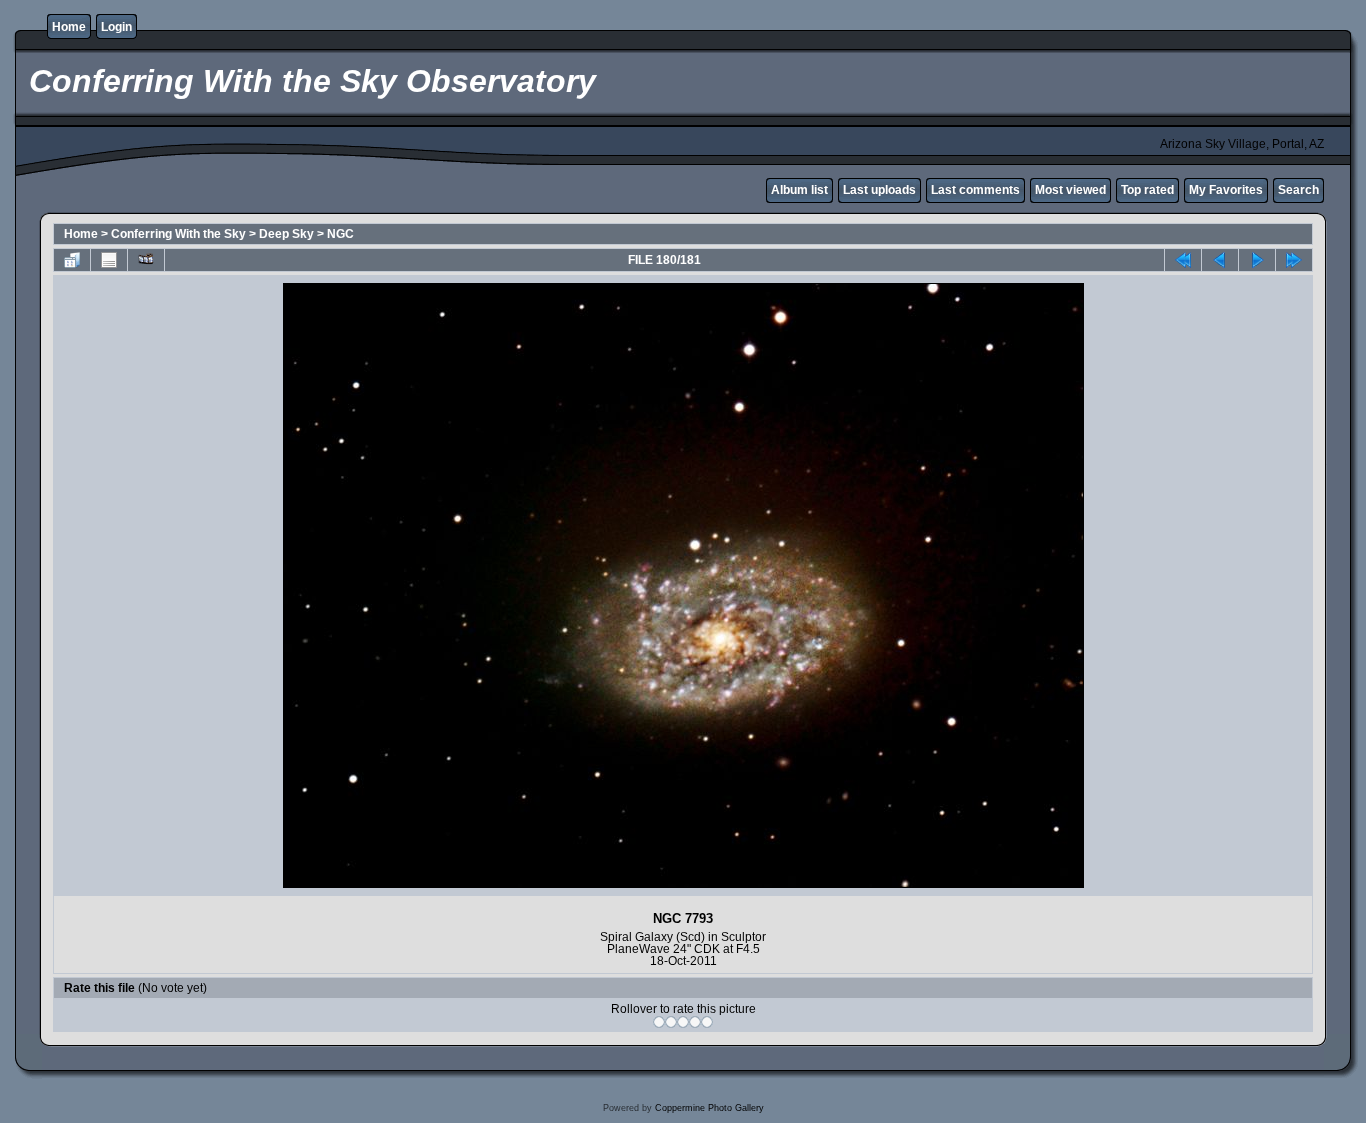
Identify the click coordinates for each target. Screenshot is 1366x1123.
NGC (340, 234)
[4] (695, 1022)
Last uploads (879, 190)
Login (116, 27)
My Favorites (1226, 190)
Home (69, 27)
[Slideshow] (146, 260)
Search (1298, 190)
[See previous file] (1220, 260)
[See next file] (1257, 260)
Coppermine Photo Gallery (709, 1108)
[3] (683, 1022)
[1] (659, 1022)
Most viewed (1070, 190)
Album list (799, 190)
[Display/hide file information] (109, 260)
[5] (707, 1022)
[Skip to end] (1294, 260)
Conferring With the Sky (178, 234)
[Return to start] (1183, 260)
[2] (671, 1022)
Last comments (975, 190)
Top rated (1147, 190)
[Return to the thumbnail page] (72, 260)
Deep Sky (286, 234)
